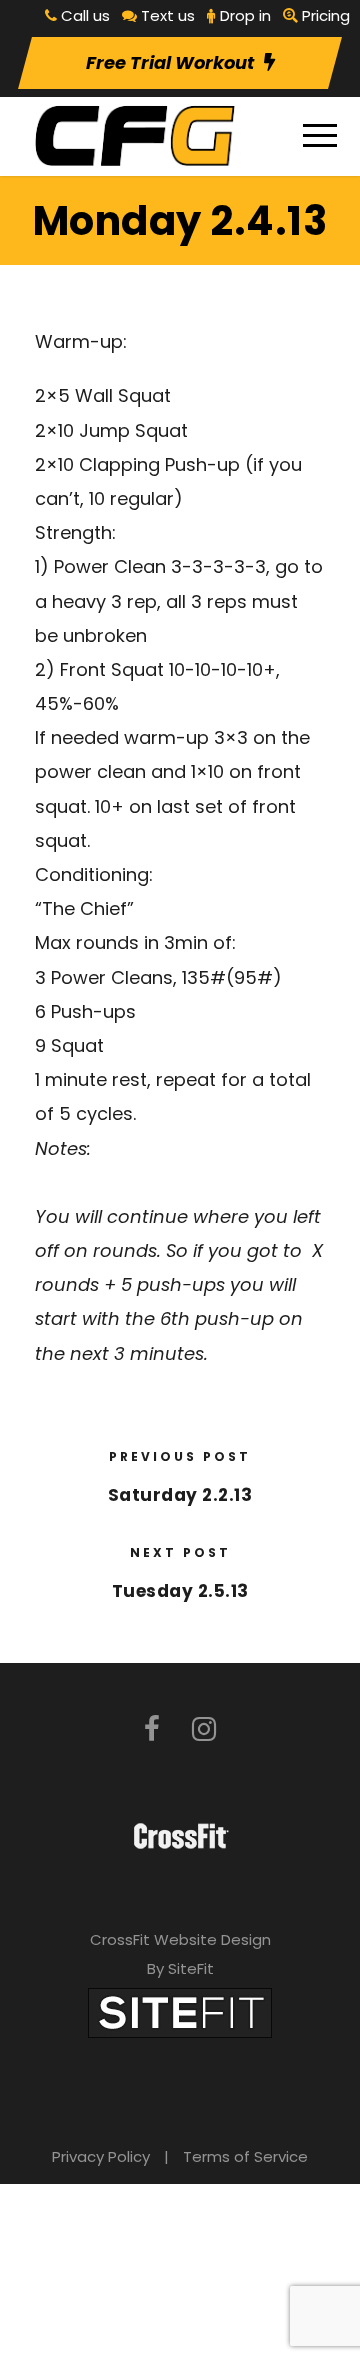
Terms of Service (245, 2156)
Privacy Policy (101, 2156)
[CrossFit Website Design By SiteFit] (180, 2011)
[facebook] (152, 1729)
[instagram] (204, 1729)
